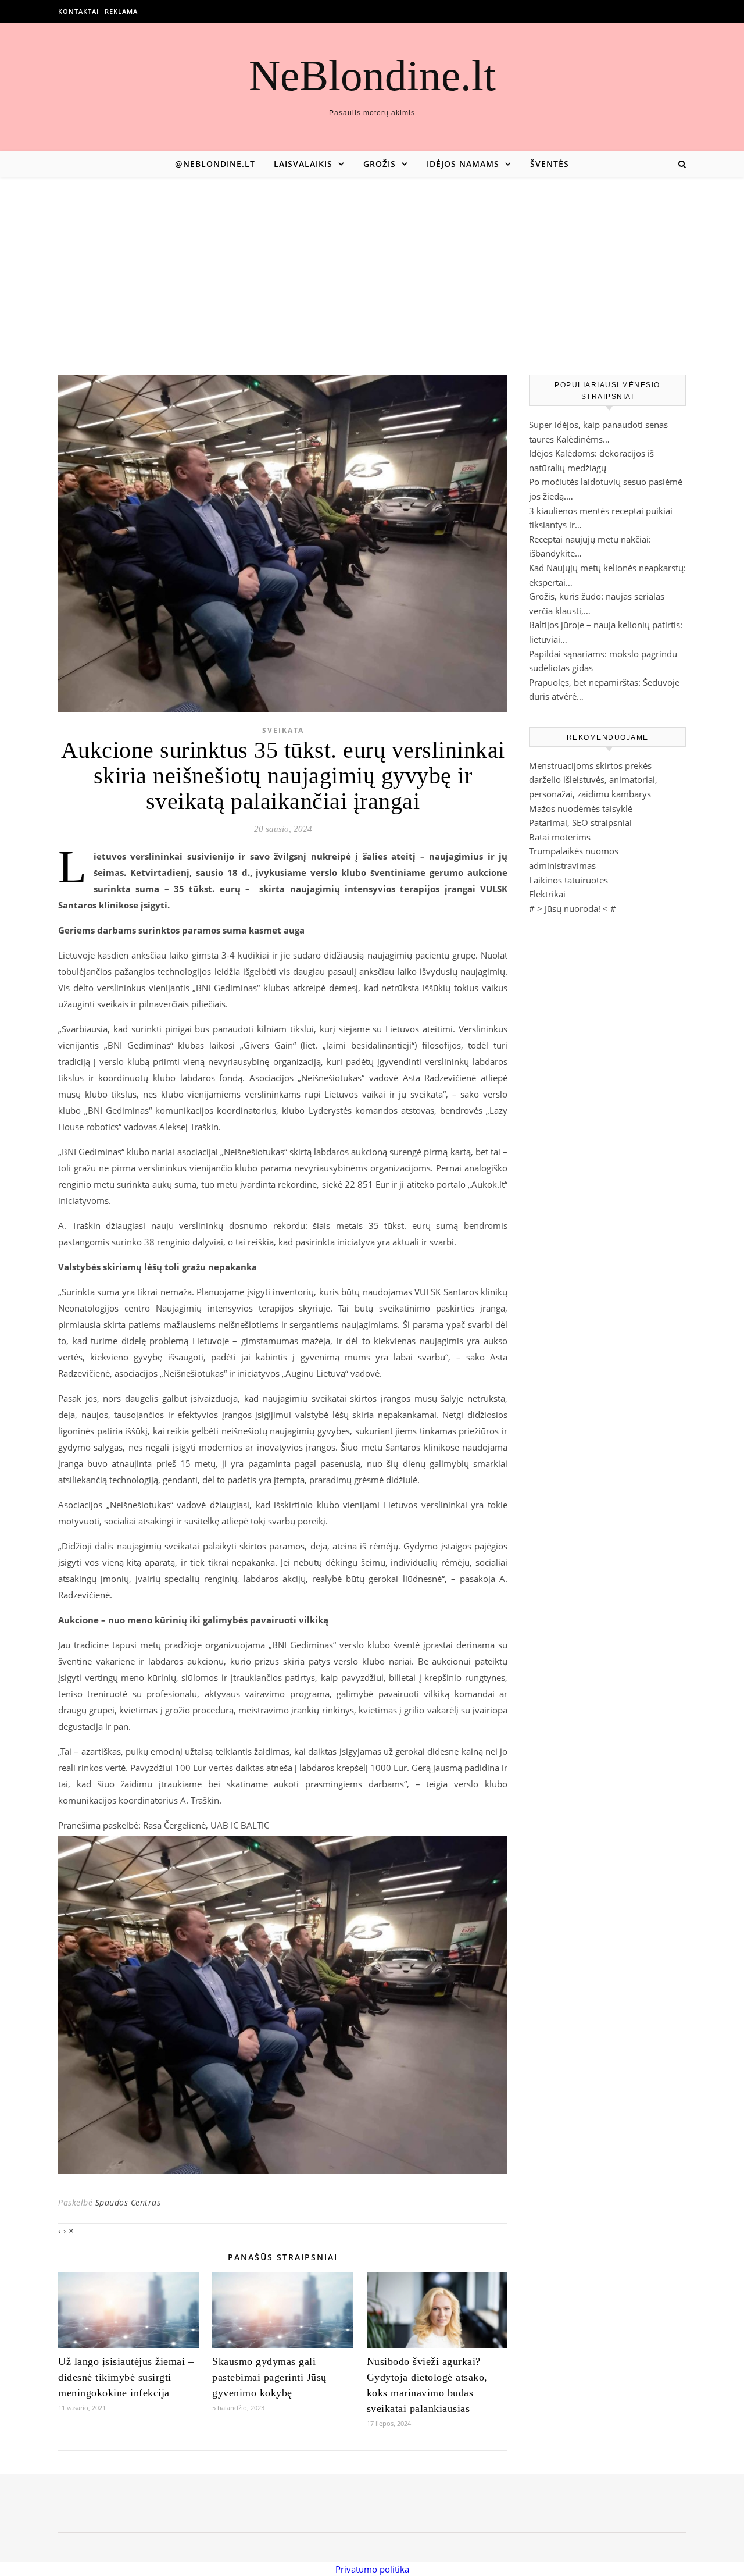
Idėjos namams (463, 164)
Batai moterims (560, 837)
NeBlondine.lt (372, 75)
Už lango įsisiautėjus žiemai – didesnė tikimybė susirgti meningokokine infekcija (126, 2377)
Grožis (380, 164)
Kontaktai (78, 11)
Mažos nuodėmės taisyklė (581, 808)
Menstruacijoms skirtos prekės (590, 765)
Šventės (550, 164)
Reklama (121, 11)
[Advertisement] (372, 264)
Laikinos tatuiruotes (568, 880)
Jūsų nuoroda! (573, 908)
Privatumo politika (372, 2569)
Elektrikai (547, 894)
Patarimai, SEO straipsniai (580, 822)
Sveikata (283, 730)
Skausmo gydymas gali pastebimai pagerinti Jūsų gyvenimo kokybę (269, 2377)
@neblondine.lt (215, 164)
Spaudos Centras (128, 2202)
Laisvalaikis (303, 164)
